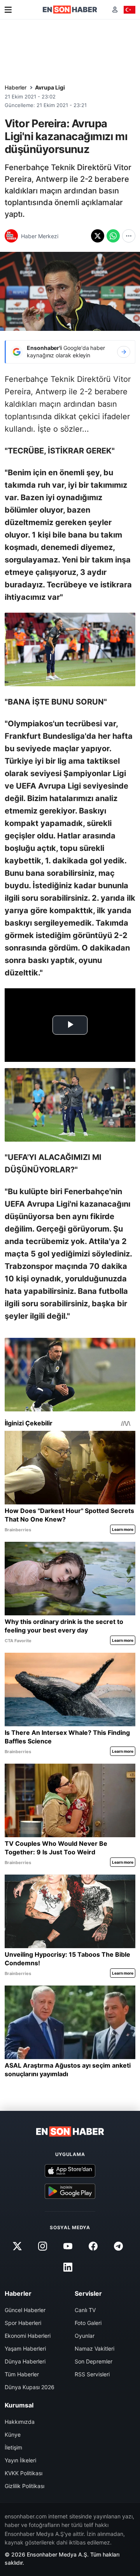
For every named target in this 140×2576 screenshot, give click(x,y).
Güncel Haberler (25, 2310)
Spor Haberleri (23, 2323)
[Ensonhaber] (70, 10)
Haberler (16, 87)
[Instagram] (42, 2246)
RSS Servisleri (92, 2374)
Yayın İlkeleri (20, 2460)
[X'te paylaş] (98, 236)
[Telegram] (119, 2246)
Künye (13, 2435)
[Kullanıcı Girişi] (115, 10)
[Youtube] (68, 2246)
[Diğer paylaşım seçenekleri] (129, 236)
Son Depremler (94, 2361)
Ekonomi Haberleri (28, 2336)
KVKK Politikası (24, 2473)
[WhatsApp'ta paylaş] (113, 236)
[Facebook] (93, 2246)
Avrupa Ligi (50, 87)
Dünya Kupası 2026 (30, 2387)
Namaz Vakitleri (94, 2348)
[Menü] (8, 10)
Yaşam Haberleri (25, 2348)
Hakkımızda (20, 2422)
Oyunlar (85, 2336)
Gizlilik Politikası (24, 2486)
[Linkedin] (68, 2267)
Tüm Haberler (22, 2374)
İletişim (13, 2447)
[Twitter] (17, 2246)
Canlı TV (85, 2310)
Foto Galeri (88, 2323)
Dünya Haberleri (25, 2361)
